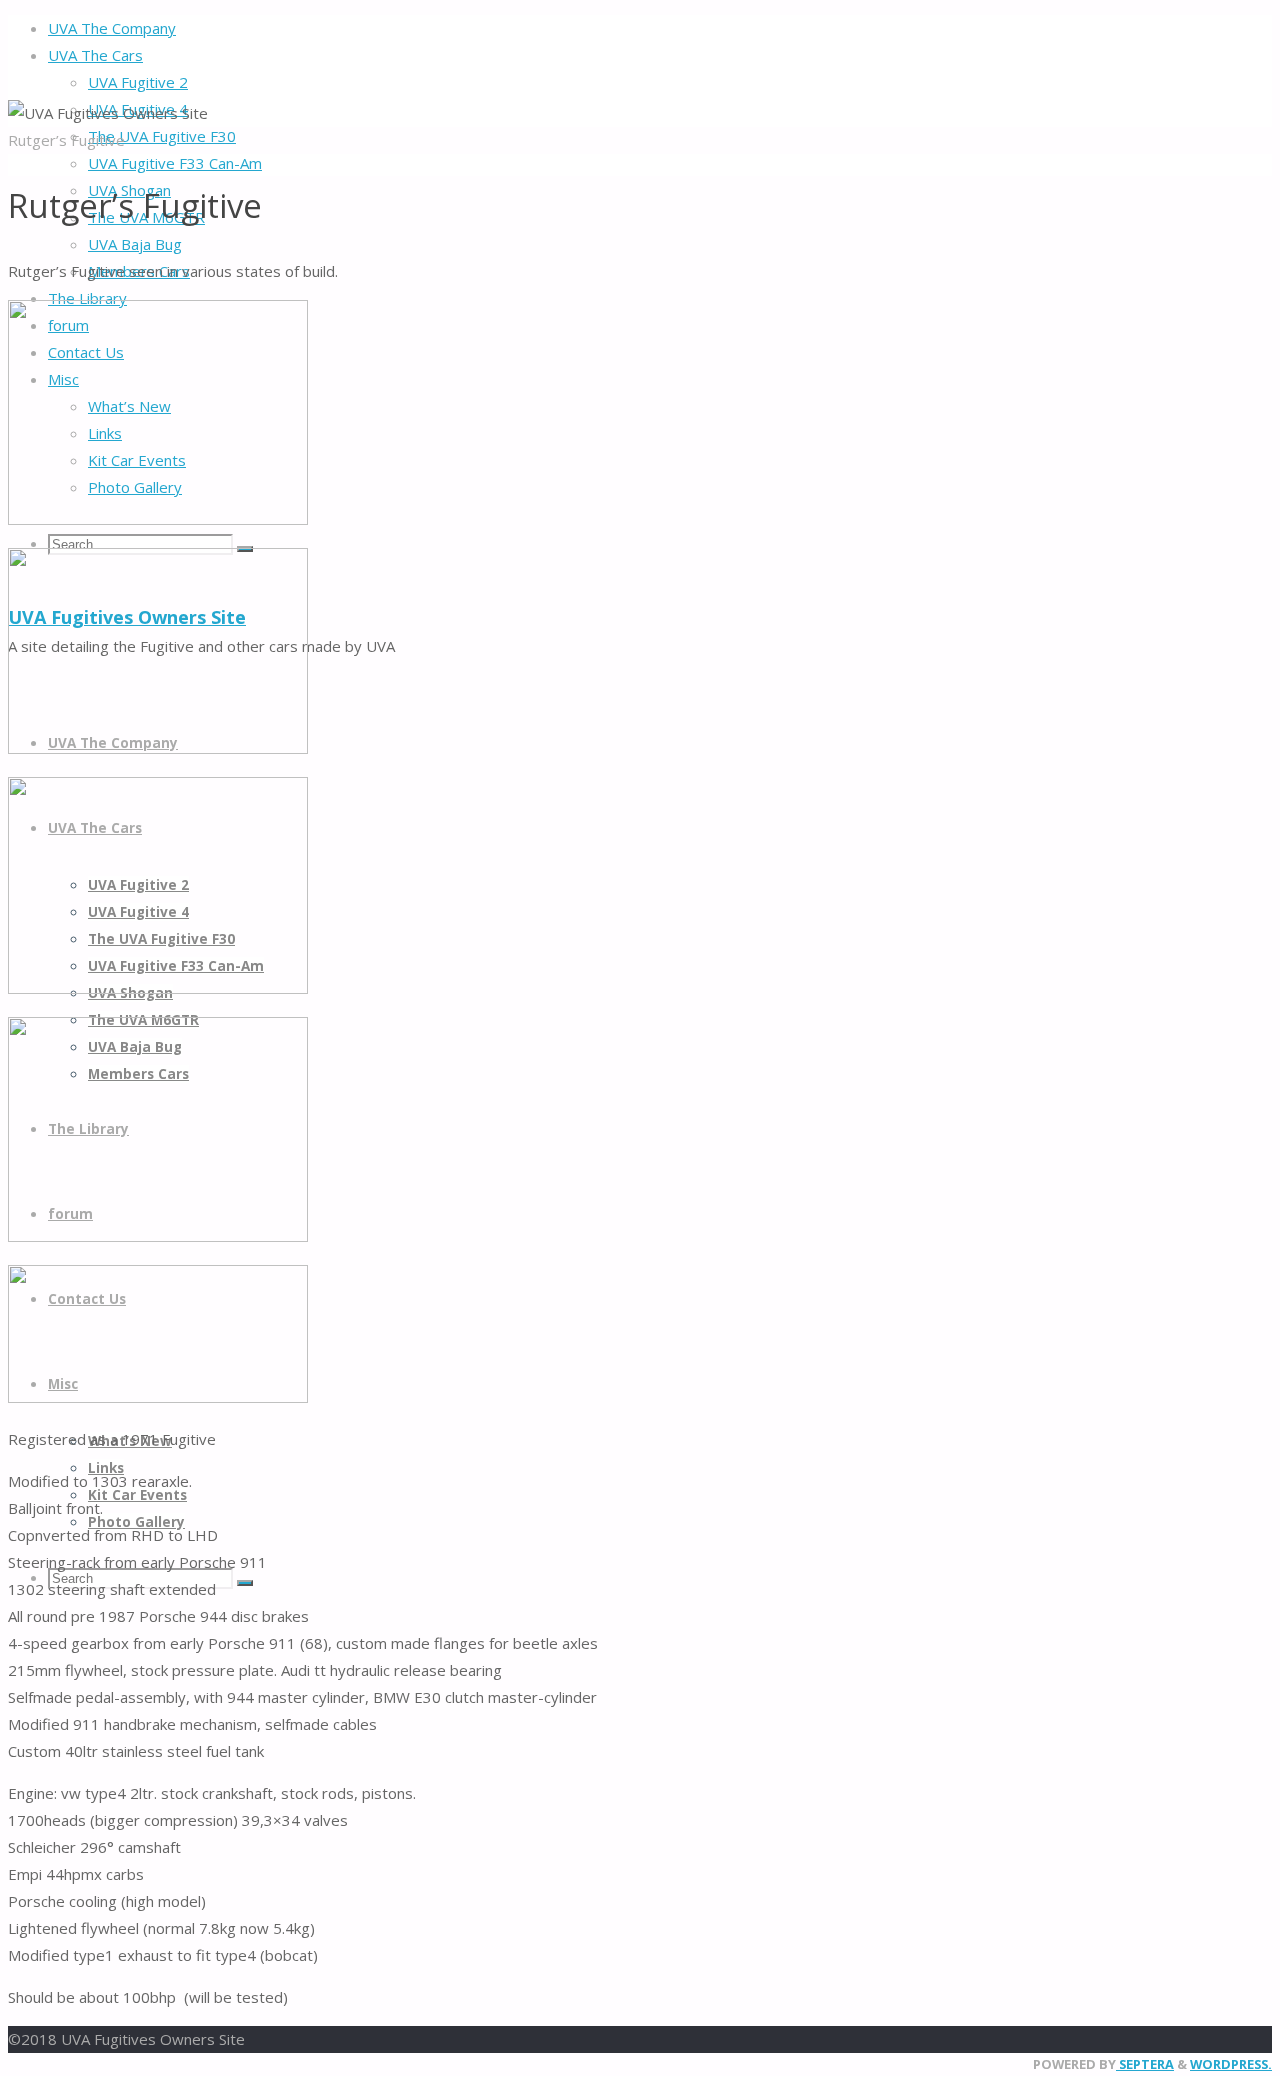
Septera (1145, 2064)
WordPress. (1231, 2064)
